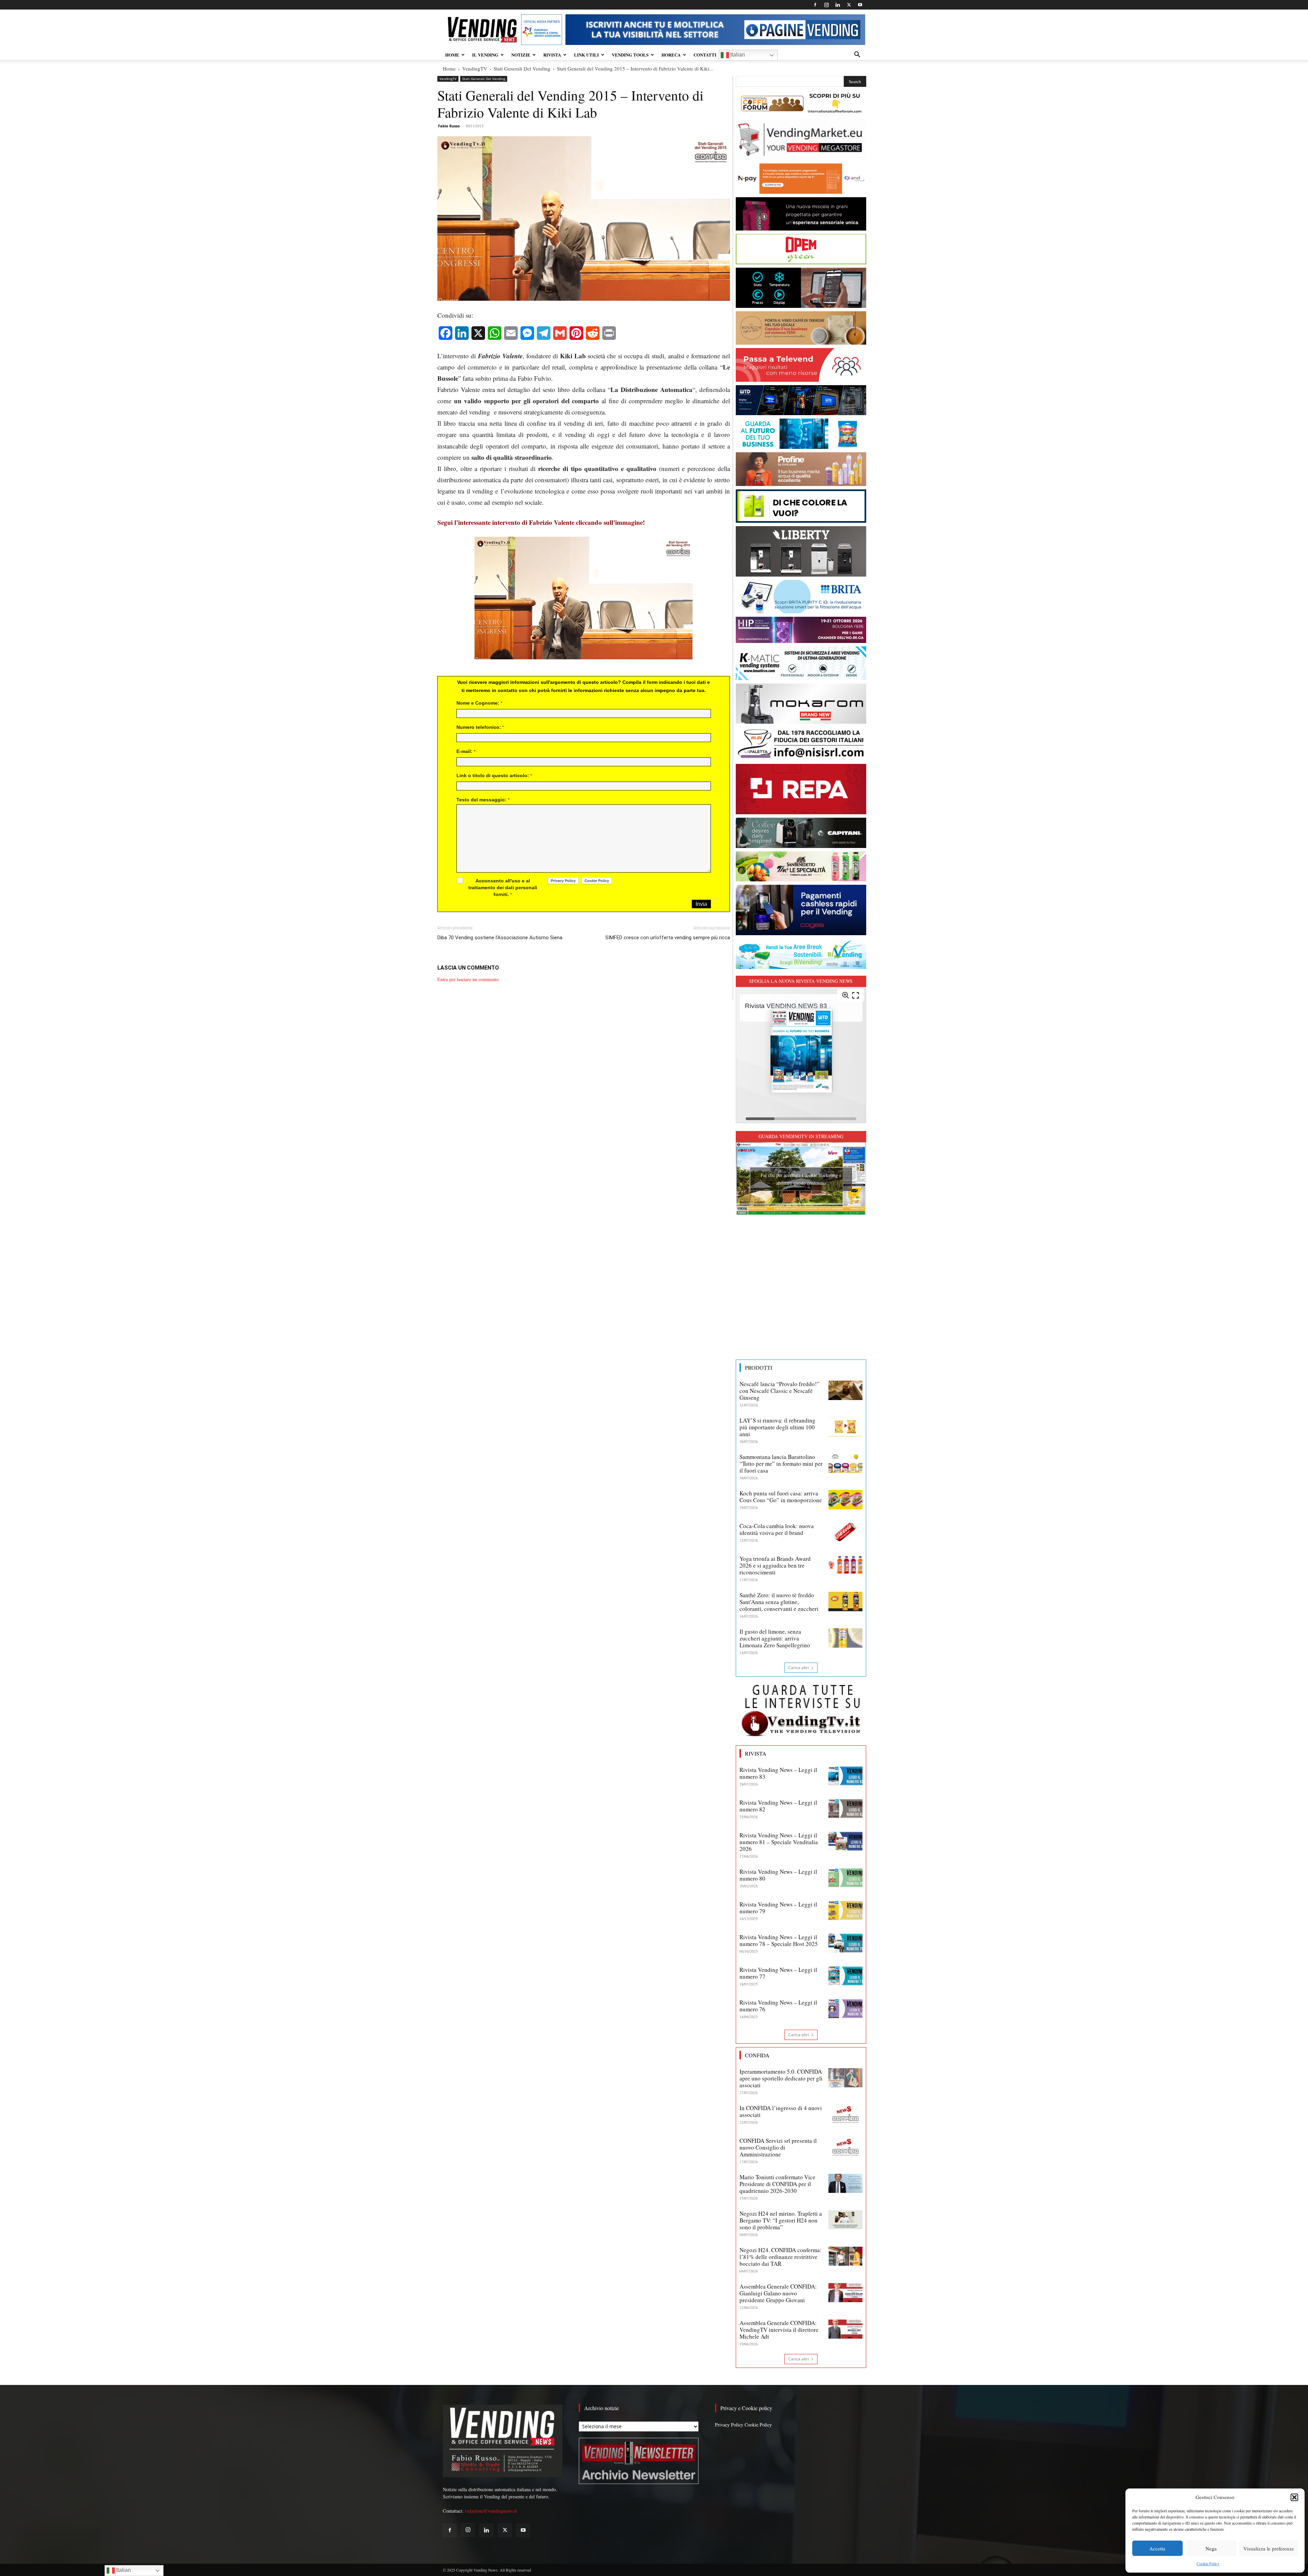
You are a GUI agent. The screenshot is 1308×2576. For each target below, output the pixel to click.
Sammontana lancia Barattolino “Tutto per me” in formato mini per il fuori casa (781, 1464)
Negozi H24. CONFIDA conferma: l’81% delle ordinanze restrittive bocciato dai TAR (781, 2257)
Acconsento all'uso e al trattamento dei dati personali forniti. (503, 888)
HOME (452, 55)
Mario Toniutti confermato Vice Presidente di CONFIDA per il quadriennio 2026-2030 (777, 2184)
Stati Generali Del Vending (522, 68)
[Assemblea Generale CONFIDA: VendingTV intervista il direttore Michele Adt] (845, 2329)
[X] (849, 5)
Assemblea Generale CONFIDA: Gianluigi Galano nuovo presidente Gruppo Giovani (778, 2293)
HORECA (671, 55)
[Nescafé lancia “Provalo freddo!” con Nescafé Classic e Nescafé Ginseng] (845, 1390)
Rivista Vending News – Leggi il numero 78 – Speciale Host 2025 (779, 1940)
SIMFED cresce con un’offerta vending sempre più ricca (668, 938)
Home (449, 68)
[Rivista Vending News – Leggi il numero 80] (845, 1878)
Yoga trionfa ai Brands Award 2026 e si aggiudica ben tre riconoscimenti (775, 1565)
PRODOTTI (759, 1368)
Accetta (1157, 2548)
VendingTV (475, 68)
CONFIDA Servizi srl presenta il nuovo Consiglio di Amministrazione (778, 2147)
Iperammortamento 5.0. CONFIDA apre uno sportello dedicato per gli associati (781, 2078)
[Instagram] (826, 5)
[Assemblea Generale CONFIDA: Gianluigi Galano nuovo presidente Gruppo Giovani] (845, 2293)
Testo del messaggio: (483, 800)
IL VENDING (485, 55)
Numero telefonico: (480, 727)
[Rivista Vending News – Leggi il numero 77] (845, 1976)
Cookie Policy (1208, 2563)
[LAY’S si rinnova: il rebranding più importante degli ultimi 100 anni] (845, 1427)
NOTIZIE (521, 55)
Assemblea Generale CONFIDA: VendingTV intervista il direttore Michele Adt (779, 2330)
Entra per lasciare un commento (468, 979)
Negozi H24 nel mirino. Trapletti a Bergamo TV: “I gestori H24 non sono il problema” (781, 2220)
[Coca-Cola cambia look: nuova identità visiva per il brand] (845, 1532)
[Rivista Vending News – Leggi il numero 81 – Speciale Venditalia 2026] (845, 1841)
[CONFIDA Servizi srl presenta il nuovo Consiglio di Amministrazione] (845, 2147)
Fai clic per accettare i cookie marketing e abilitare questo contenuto (801, 1179)
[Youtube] (860, 5)
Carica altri (799, 1668)
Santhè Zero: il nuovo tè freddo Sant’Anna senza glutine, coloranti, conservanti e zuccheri (779, 1602)
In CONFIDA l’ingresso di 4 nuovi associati (781, 2111)
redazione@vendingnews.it (491, 2511)
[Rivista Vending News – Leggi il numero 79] (845, 1911)
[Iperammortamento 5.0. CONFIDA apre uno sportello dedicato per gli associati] (845, 2078)
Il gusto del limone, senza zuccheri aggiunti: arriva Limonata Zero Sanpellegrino (775, 1638)
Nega (1211, 2548)
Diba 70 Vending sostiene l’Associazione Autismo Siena (500, 938)
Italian (737, 55)
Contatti (705, 55)
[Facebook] (815, 5)
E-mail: (466, 751)
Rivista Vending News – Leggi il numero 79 (778, 1908)
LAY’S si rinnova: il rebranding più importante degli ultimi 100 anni (777, 1427)
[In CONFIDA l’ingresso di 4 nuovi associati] (845, 2114)
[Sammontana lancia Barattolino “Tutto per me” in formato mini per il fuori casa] (845, 1463)
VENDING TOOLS (630, 55)
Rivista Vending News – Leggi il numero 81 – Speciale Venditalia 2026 (779, 1842)
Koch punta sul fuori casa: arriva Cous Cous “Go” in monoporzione (781, 1497)
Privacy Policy (729, 2425)
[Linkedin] (838, 5)
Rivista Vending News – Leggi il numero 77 (778, 1973)
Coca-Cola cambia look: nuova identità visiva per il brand (777, 1529)
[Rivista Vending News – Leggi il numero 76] (845, 2009)
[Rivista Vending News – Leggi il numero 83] (845, 1776)
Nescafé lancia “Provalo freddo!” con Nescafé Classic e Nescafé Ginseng (780, 1391)
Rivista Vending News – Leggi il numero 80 (778, 1875)
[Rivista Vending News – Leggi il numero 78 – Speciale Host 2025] (845, 1943)
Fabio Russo (449, 126)
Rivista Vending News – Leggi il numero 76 (778, 2006)
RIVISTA (552, 55)
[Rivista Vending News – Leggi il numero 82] (845, 1809)
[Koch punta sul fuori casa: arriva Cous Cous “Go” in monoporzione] (845, 1499)
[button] (1294, 2497)
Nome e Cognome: (479, 703)
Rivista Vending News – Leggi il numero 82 (778, 1806)
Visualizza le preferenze (1269, 2548)
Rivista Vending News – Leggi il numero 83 (778, 1773)
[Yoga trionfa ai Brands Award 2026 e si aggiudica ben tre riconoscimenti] (845, 1565)
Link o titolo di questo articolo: (494, 775)
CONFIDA (757, 2055)
